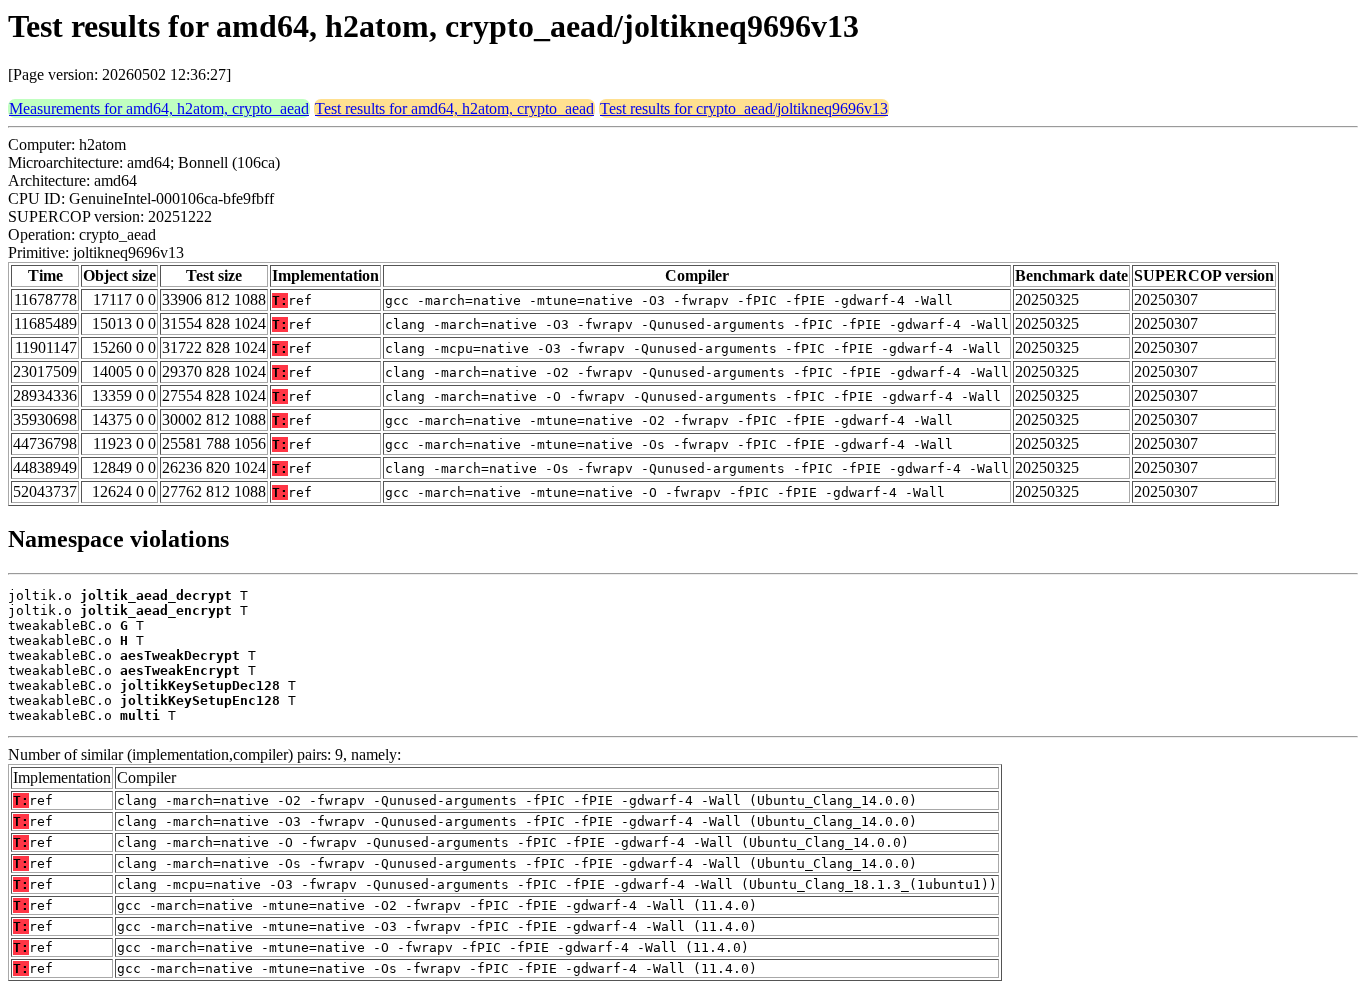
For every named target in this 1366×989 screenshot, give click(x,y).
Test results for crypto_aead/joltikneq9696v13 (744, 108)
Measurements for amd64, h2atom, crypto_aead (159, 108)
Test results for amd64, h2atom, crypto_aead (454, 108)
